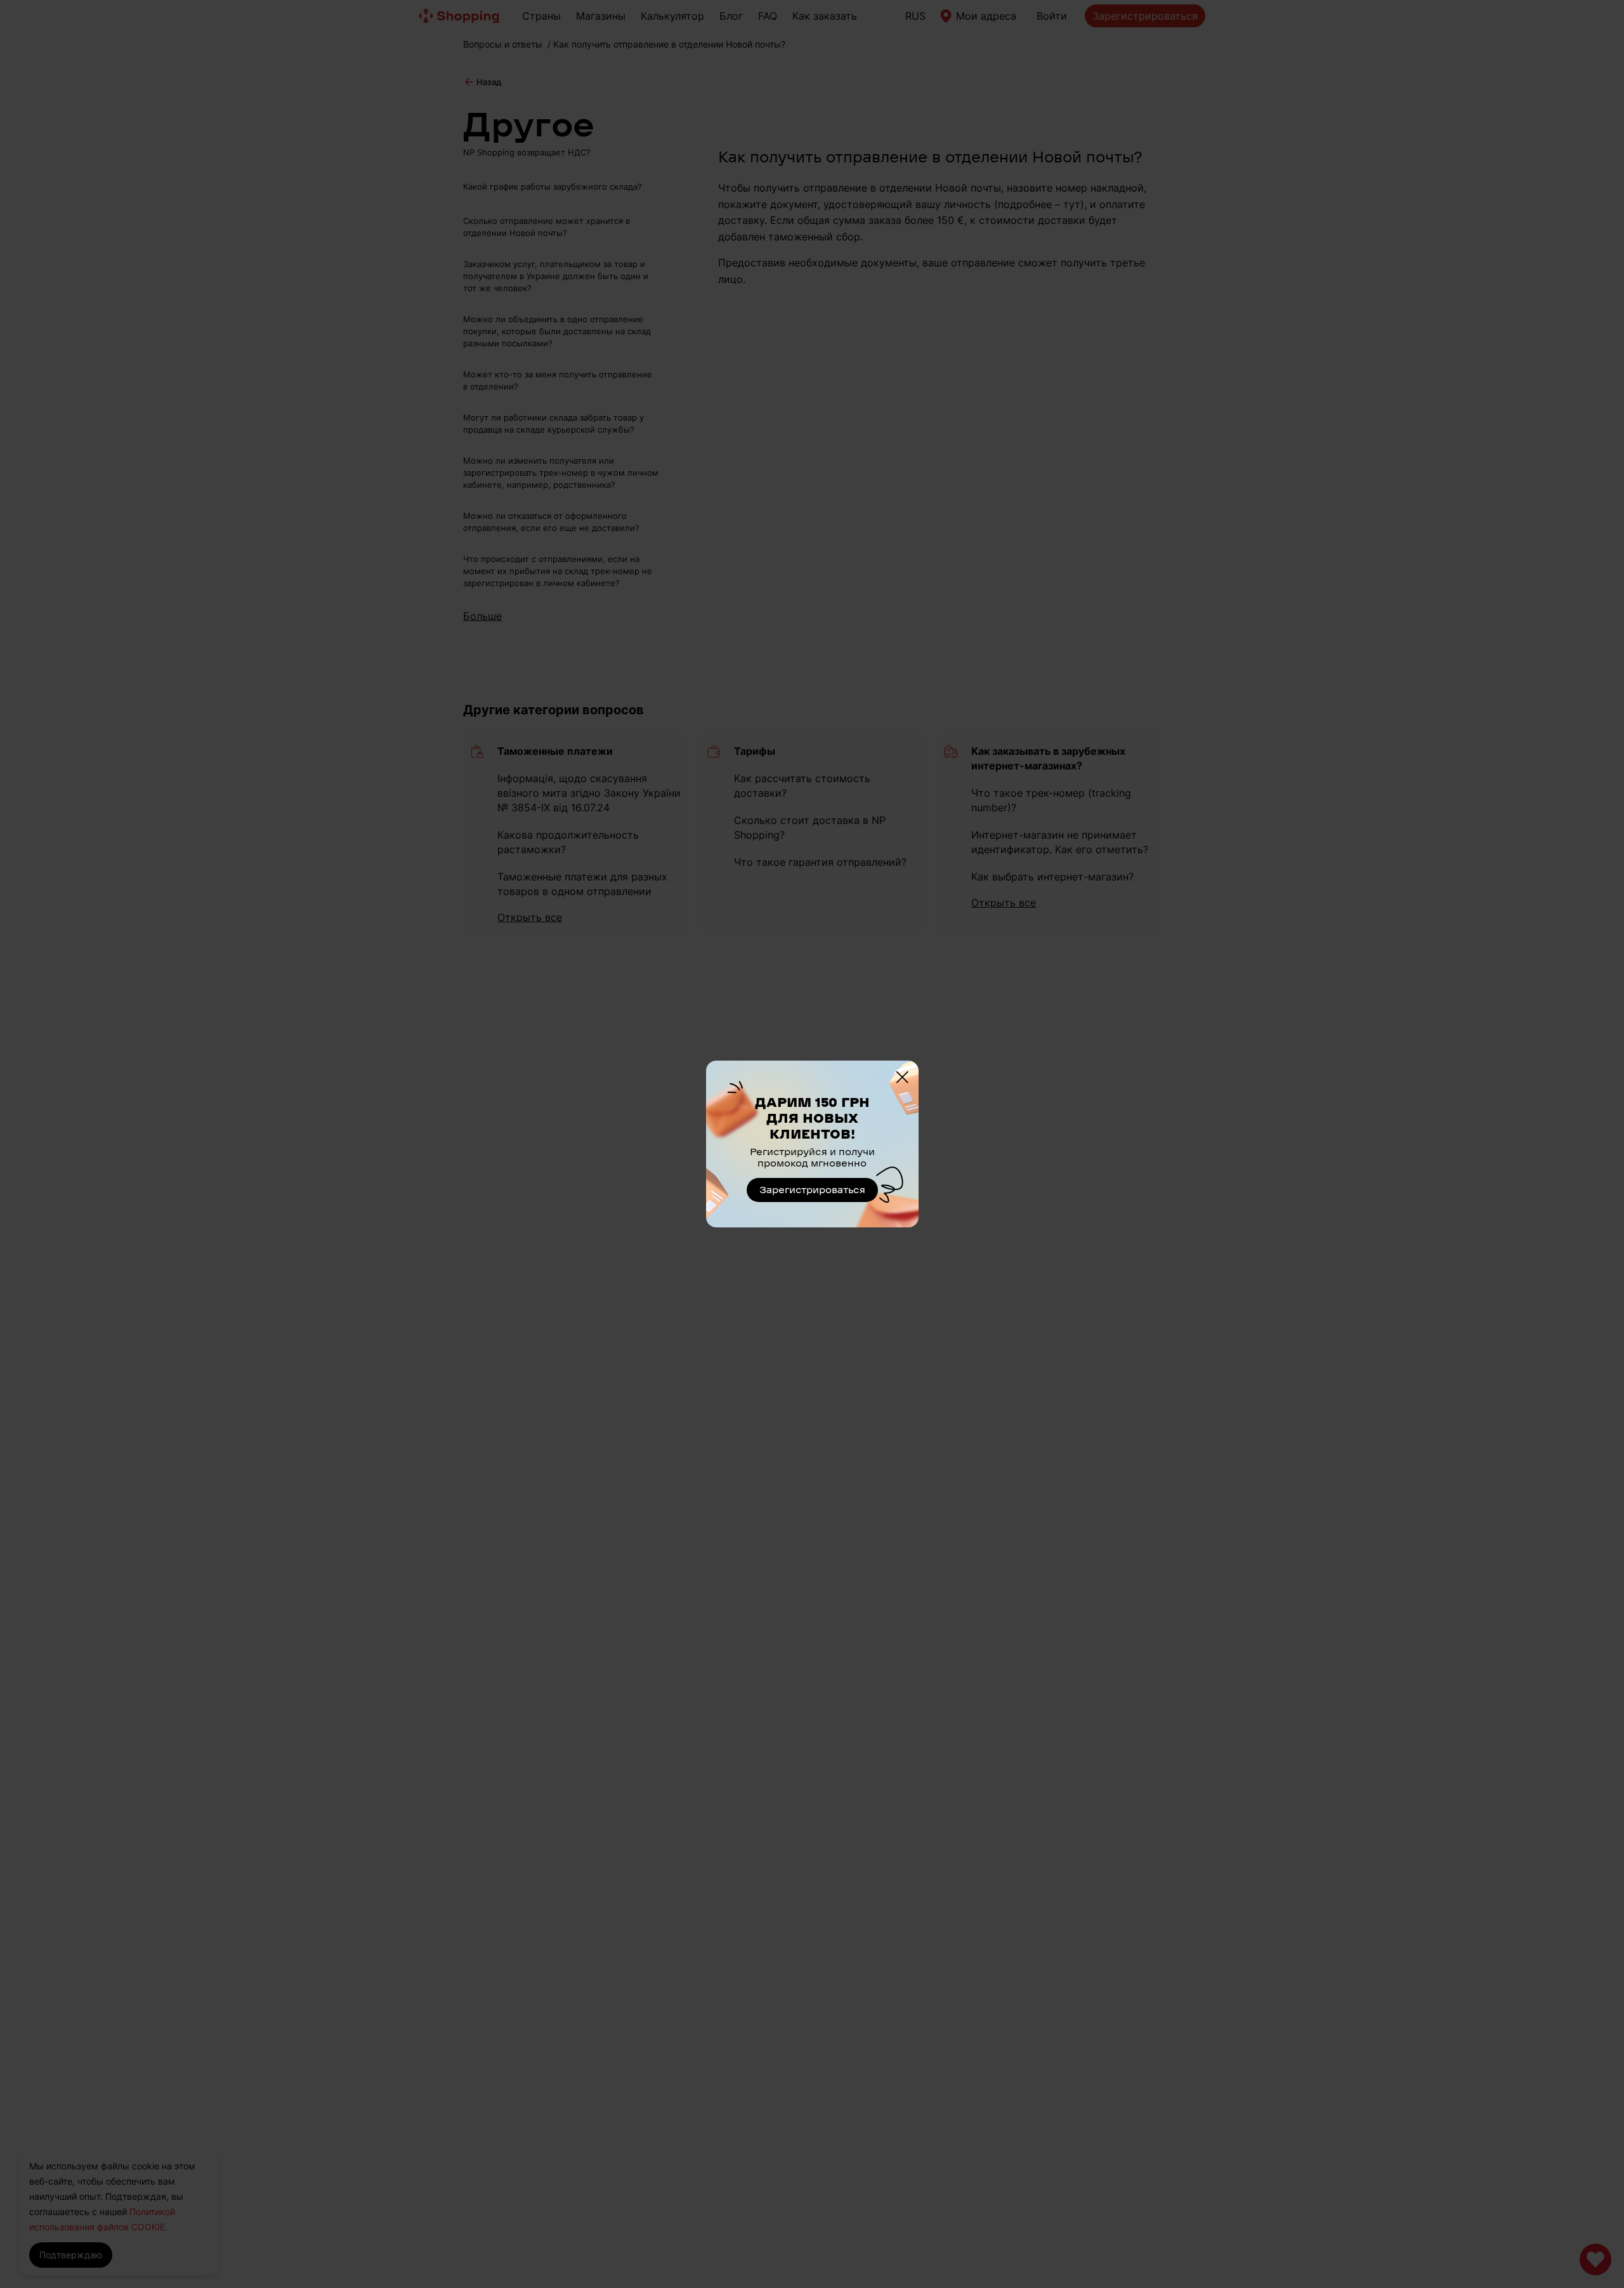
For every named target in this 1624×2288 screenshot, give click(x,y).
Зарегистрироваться (812, 1190)
